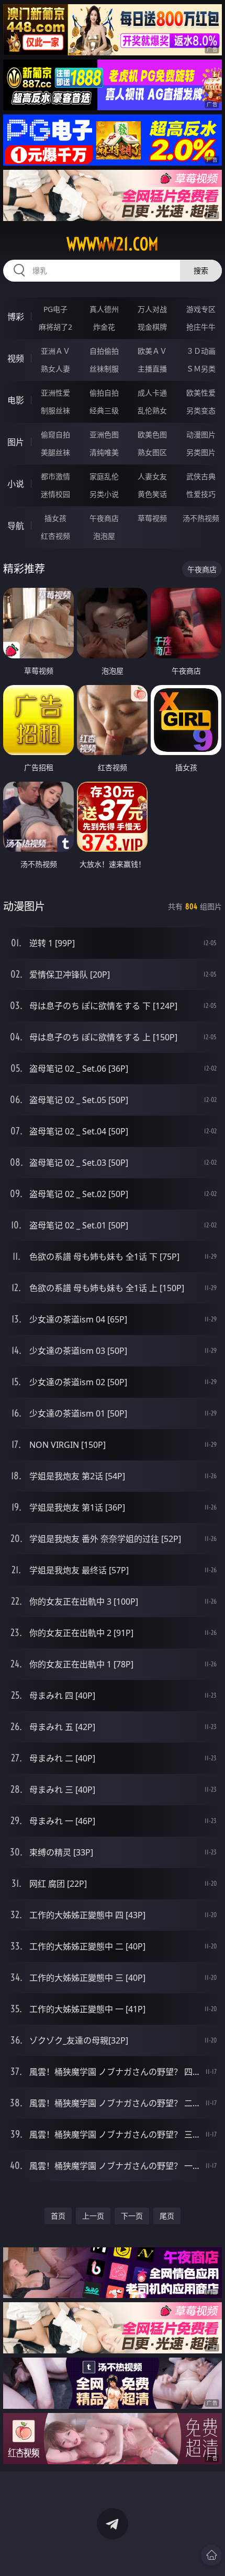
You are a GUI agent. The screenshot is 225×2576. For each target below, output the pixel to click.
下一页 (132, 2216)
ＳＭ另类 (201, 369)
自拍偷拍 (104, 351)
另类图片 (201, 452)
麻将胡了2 (55, 327)
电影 (16, 400)
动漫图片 (201, 434)
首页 (58, 2216)
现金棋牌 (152, 327)
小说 (16, 484)
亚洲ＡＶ (55, 351)
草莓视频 (152, 518)
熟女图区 (152, 452)
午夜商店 (104, 518)
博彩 (16, 317)
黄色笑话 (152, 494)
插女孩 (55, 518)
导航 (16, 526)
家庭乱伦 (104, 476)
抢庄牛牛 (201, 327)
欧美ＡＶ (152, 351)
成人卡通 (152, 393)
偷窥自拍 (55, 434)
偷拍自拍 (104, 393)
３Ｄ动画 (201, 351)
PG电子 (55, 309)
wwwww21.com (113, 244)
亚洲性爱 (55, 393)
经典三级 (104, 410)
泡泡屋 (104, 536)
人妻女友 (152, 476)
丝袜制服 (104, 369)
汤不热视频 (201, 518)
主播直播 (152, 369)
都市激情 (55, 476)
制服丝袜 (55, 410)
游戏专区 (201, 309)
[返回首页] (211, 2555)
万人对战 (152, 309)
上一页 (93, 2216)
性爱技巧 (201, 494)
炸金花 (104, 327)
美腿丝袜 (55, 452)
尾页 (167, 2216)
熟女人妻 (55, 369)
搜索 (201, 270)
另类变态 (201, 410)
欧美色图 (152, 434)
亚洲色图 (104, 434)
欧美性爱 (201, 393)
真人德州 (104, 309)
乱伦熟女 (152, 410)
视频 (16, 358)
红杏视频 (55, 536)
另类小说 (104, 494)
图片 (16, 442)
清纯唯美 (104, 452)
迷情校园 (55, 494)
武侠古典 (201, 476)
